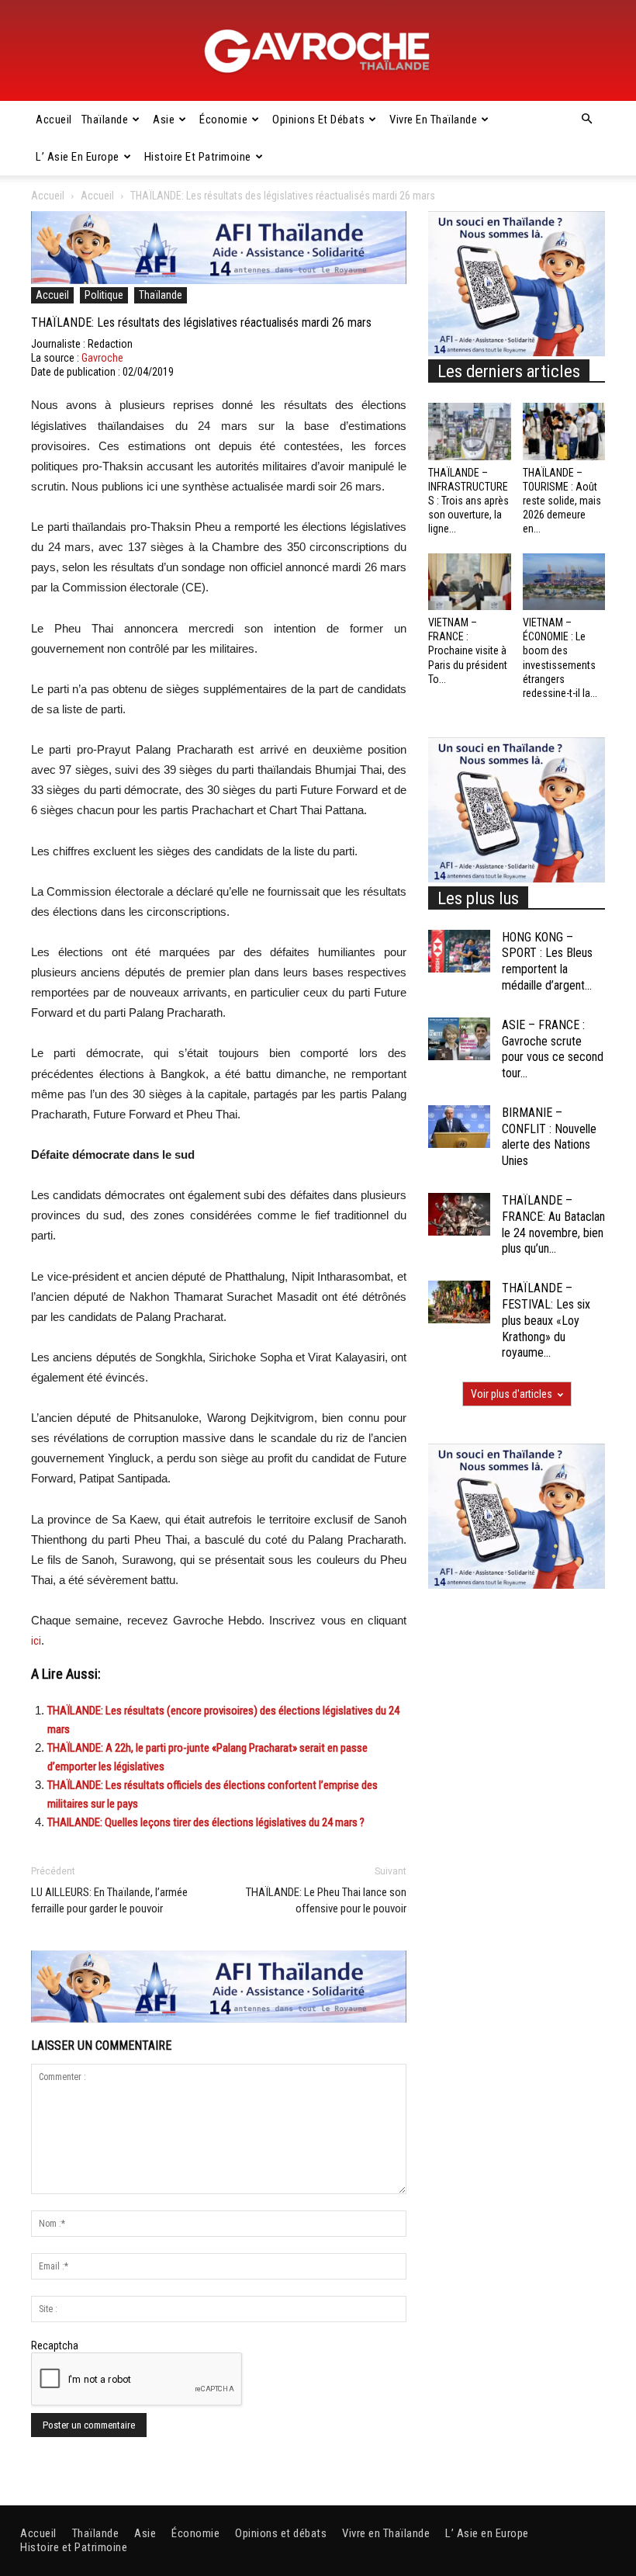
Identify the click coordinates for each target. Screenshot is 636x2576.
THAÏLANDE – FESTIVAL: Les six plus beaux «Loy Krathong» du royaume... (546, 1320)
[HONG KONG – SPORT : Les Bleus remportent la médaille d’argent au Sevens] (459, 951)
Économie (223, 120)
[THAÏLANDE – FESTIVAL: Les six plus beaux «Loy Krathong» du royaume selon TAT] (459, 1302)
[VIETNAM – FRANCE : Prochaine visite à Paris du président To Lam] (470, 582)
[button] (586, 120)
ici (36, 1641)
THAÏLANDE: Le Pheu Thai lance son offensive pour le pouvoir (326, 1900)
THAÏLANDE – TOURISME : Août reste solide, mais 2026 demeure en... (562, 501)
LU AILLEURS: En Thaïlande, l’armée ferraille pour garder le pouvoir (109, 1900)
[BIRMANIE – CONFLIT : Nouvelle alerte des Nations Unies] (459, 1127)
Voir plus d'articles (512, 1394)
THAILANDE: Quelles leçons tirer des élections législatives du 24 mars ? (206, 1822)
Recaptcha (55, 2345)
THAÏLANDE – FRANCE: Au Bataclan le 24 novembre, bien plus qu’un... (553, 1224)
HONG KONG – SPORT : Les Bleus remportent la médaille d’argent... (547, 961)
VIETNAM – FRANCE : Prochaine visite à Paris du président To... (468, 651)
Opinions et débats (318, 120)
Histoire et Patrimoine (198, 157)
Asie (164, 120)
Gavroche (102, 358)
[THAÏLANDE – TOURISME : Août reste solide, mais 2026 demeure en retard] (564, 431)
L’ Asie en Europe (78, 157)
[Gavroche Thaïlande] (318, 51)
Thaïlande (105, 120)
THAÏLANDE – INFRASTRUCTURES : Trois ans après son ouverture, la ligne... (468, 501)
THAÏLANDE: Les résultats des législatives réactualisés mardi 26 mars (201, 322)
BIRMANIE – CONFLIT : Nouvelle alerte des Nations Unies (549, 1137)
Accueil (54, 120)
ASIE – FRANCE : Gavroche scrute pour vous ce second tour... (553, 1049)
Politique (104, 295)
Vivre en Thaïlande (433, 120)
